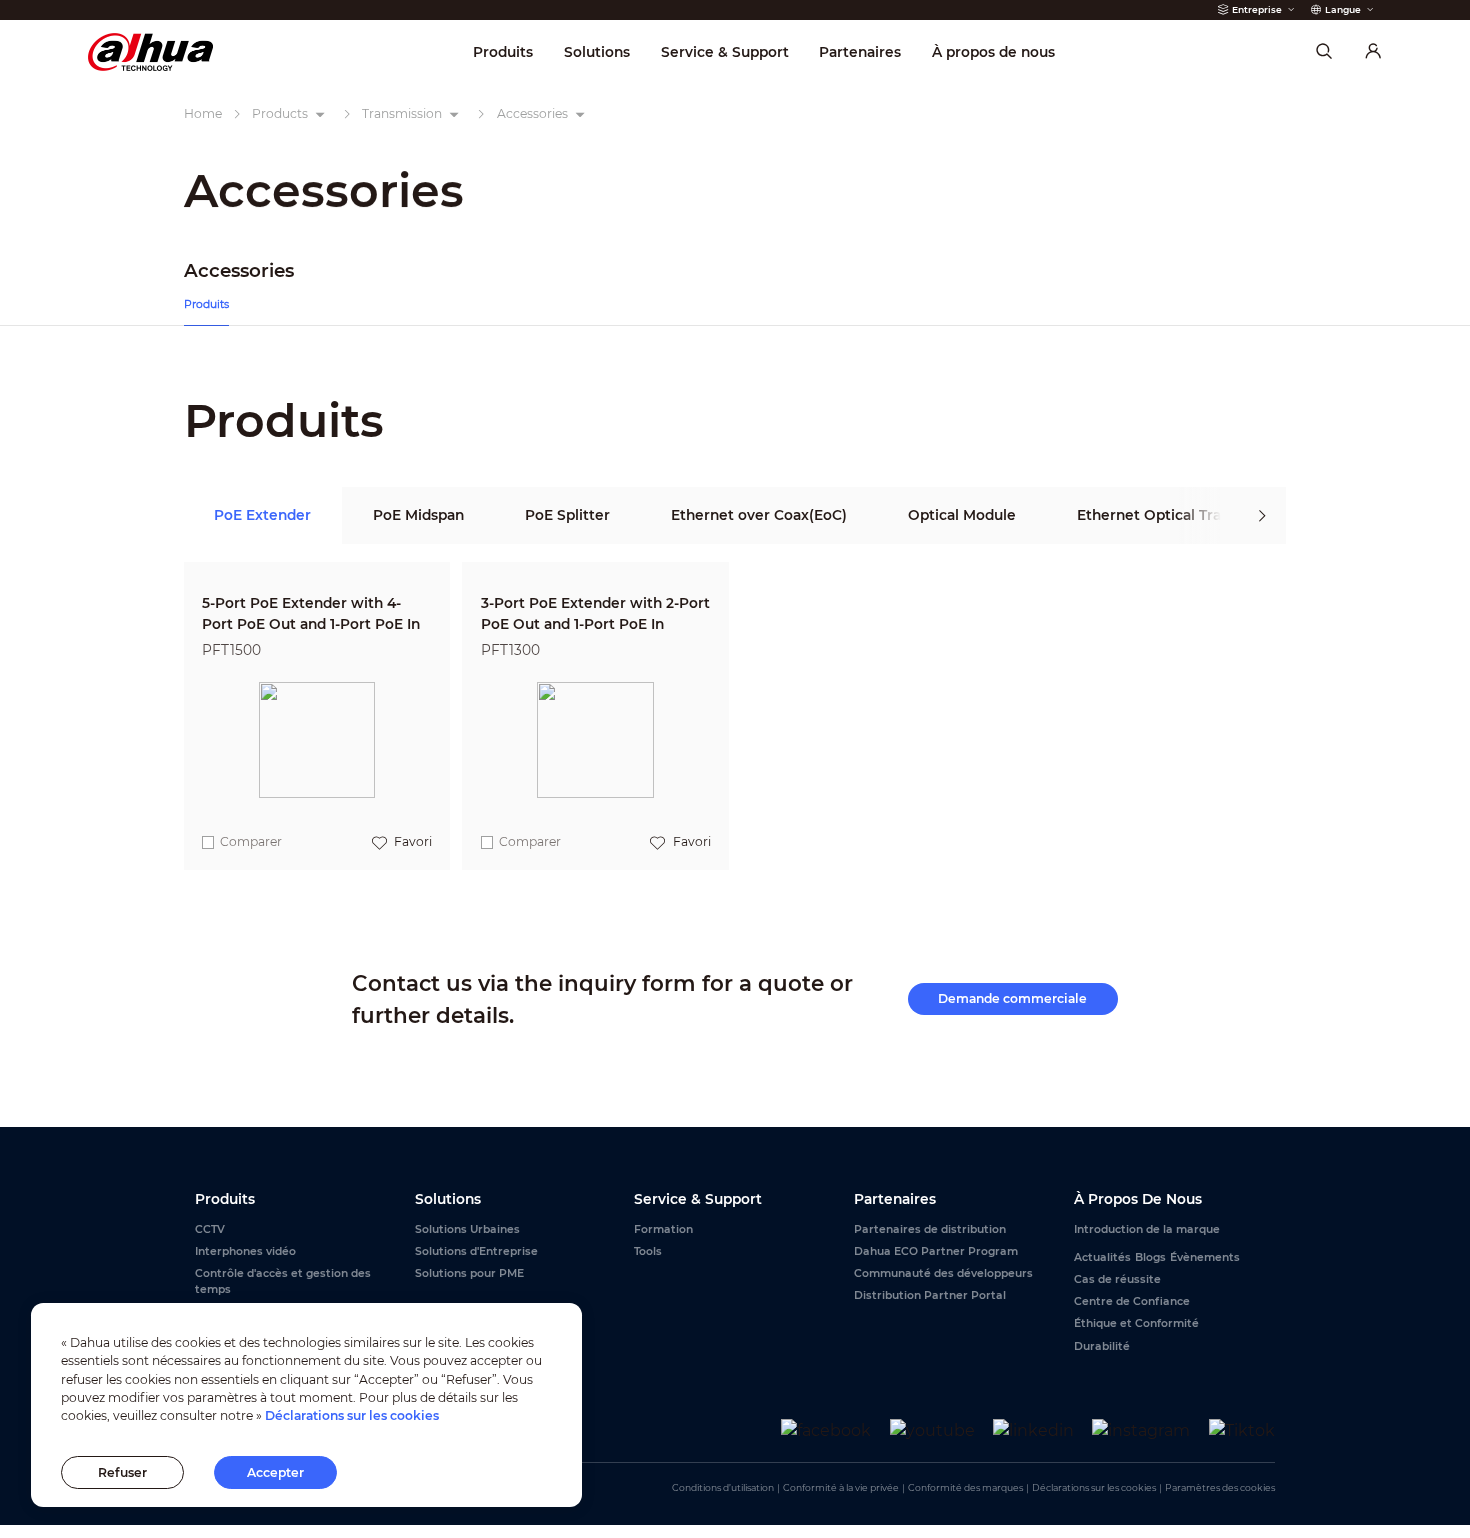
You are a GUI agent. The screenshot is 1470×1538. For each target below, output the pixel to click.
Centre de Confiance (1132, 1301)
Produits (206, 304)
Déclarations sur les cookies (1094, 1487)
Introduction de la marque (1147, 1229)
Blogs (1150, 1257)
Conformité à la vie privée (841, 1487)
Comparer (251, 841)
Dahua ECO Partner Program (936, 1251)
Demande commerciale (1012, 998)
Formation (663, 1229)
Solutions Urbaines (467, 1229)
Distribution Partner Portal (930, 1295)
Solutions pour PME (469, 1273)
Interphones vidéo (245, 1251)
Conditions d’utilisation (723, 1487)
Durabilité (1102, 1346)
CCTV (210, 1229)
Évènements (1205, 1257)
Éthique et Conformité (1136, 1323)
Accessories (532, 113)
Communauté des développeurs (943, 1273)
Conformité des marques (965, 1487)
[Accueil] (150, 51)
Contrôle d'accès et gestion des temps (283, 1281)
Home (203, 113)
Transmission (402, 113)
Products (280, 113)
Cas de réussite (1117, 1279)
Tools (648, 1251)
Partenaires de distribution (930, 1229)
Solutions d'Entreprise (476, 1251)
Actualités (1102, 1257)
